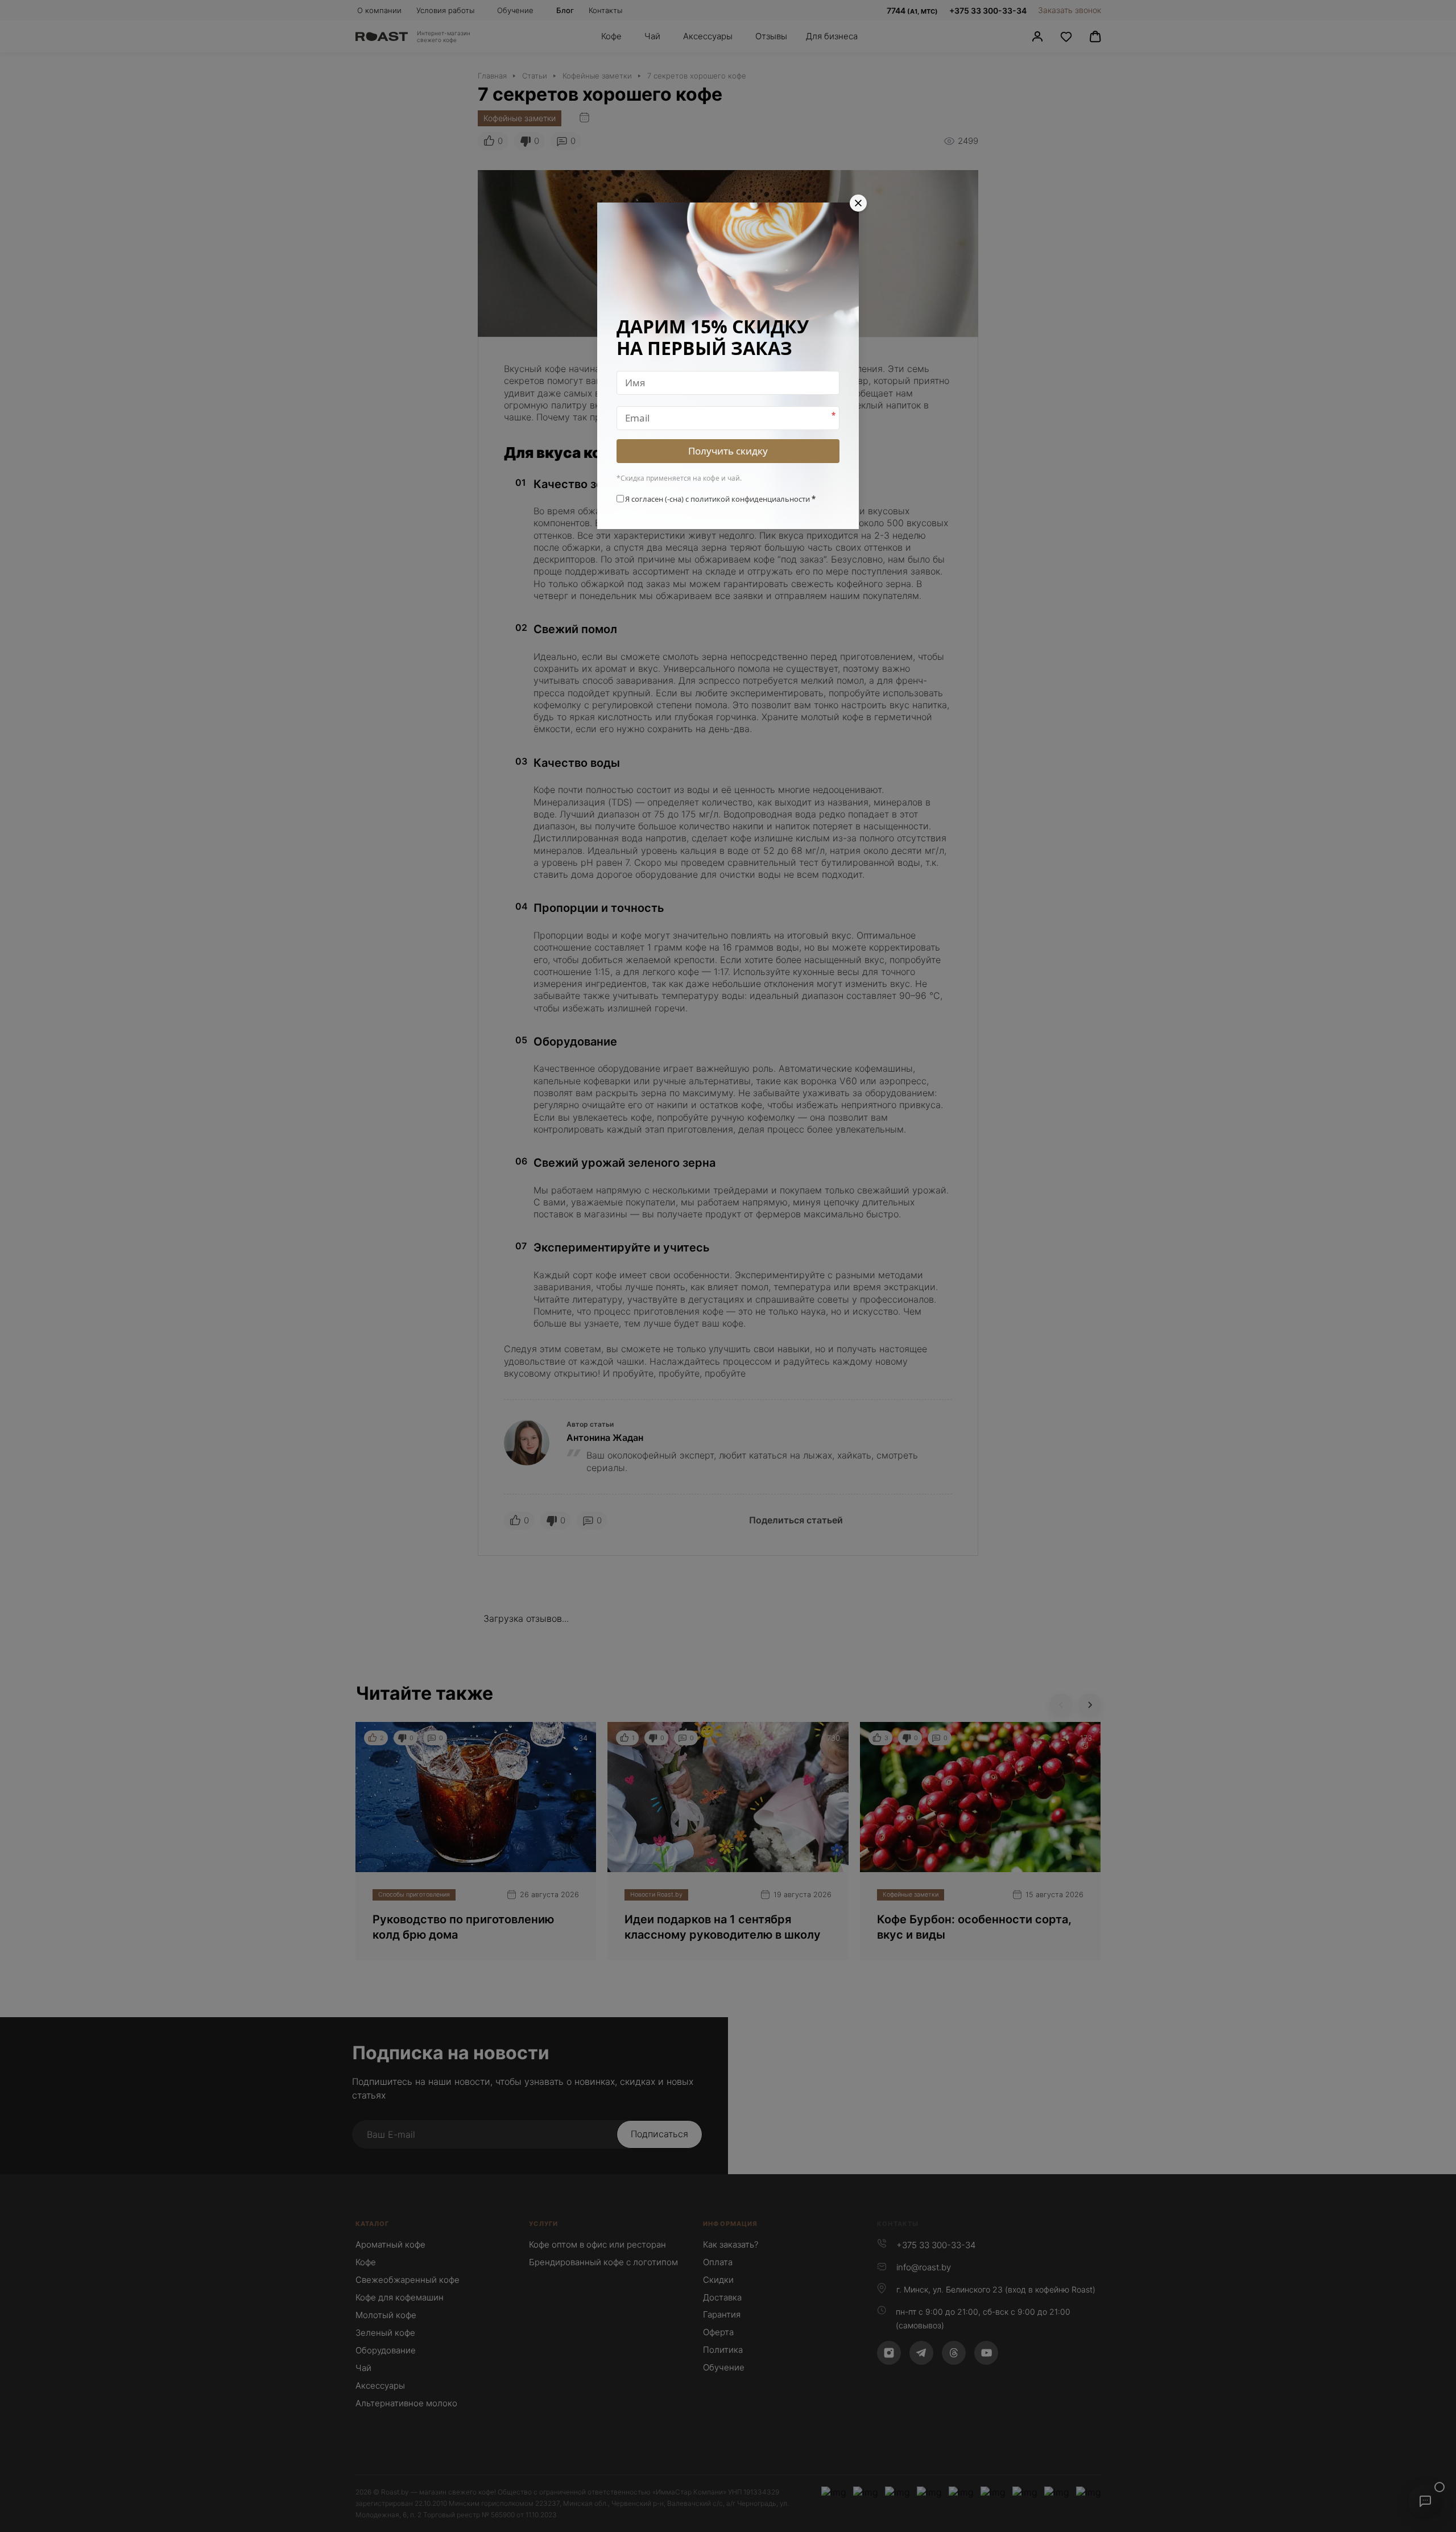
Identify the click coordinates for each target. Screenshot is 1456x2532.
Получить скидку (728, 451)
